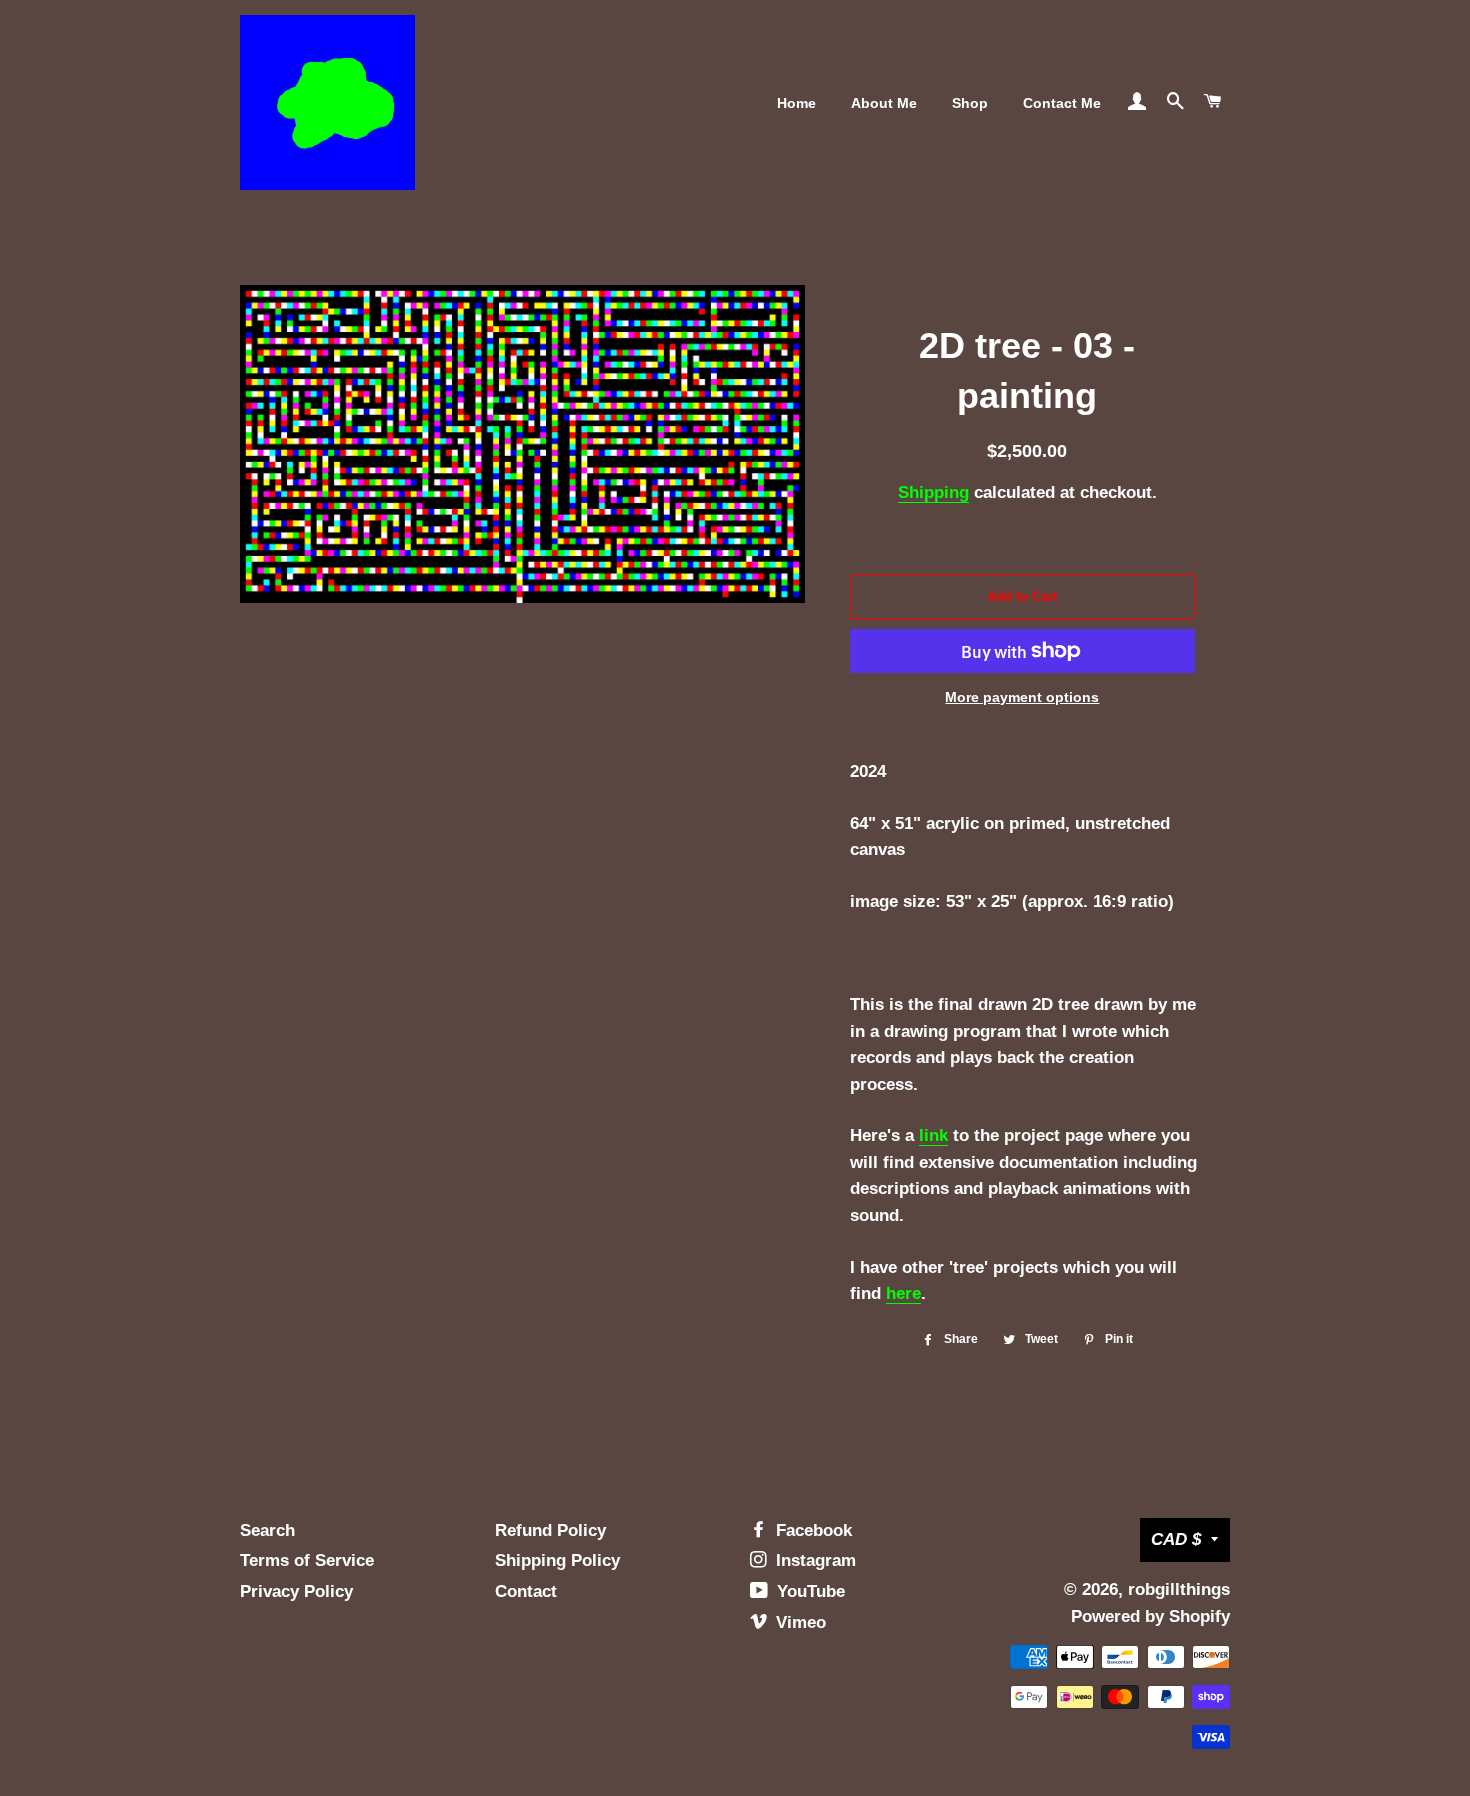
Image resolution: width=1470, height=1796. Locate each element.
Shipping (933, 492)
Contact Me (1062, 103)
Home (796, 103)
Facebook (811, 1530)
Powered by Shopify (1150, 1616)
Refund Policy (550, 1530)
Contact (526, 1591)
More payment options (1022, 697)
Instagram (813, 1560)
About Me (884, 103)
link (933, 1135)
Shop (970, 103)
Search (267, 1530)
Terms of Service (307, 1560)
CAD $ (1176, 1539)
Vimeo (798, 1622)
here (903, 1293)
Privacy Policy (296, 1591)
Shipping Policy (557, 1560)
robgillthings (1179, 1589)
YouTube (808, 1591)
